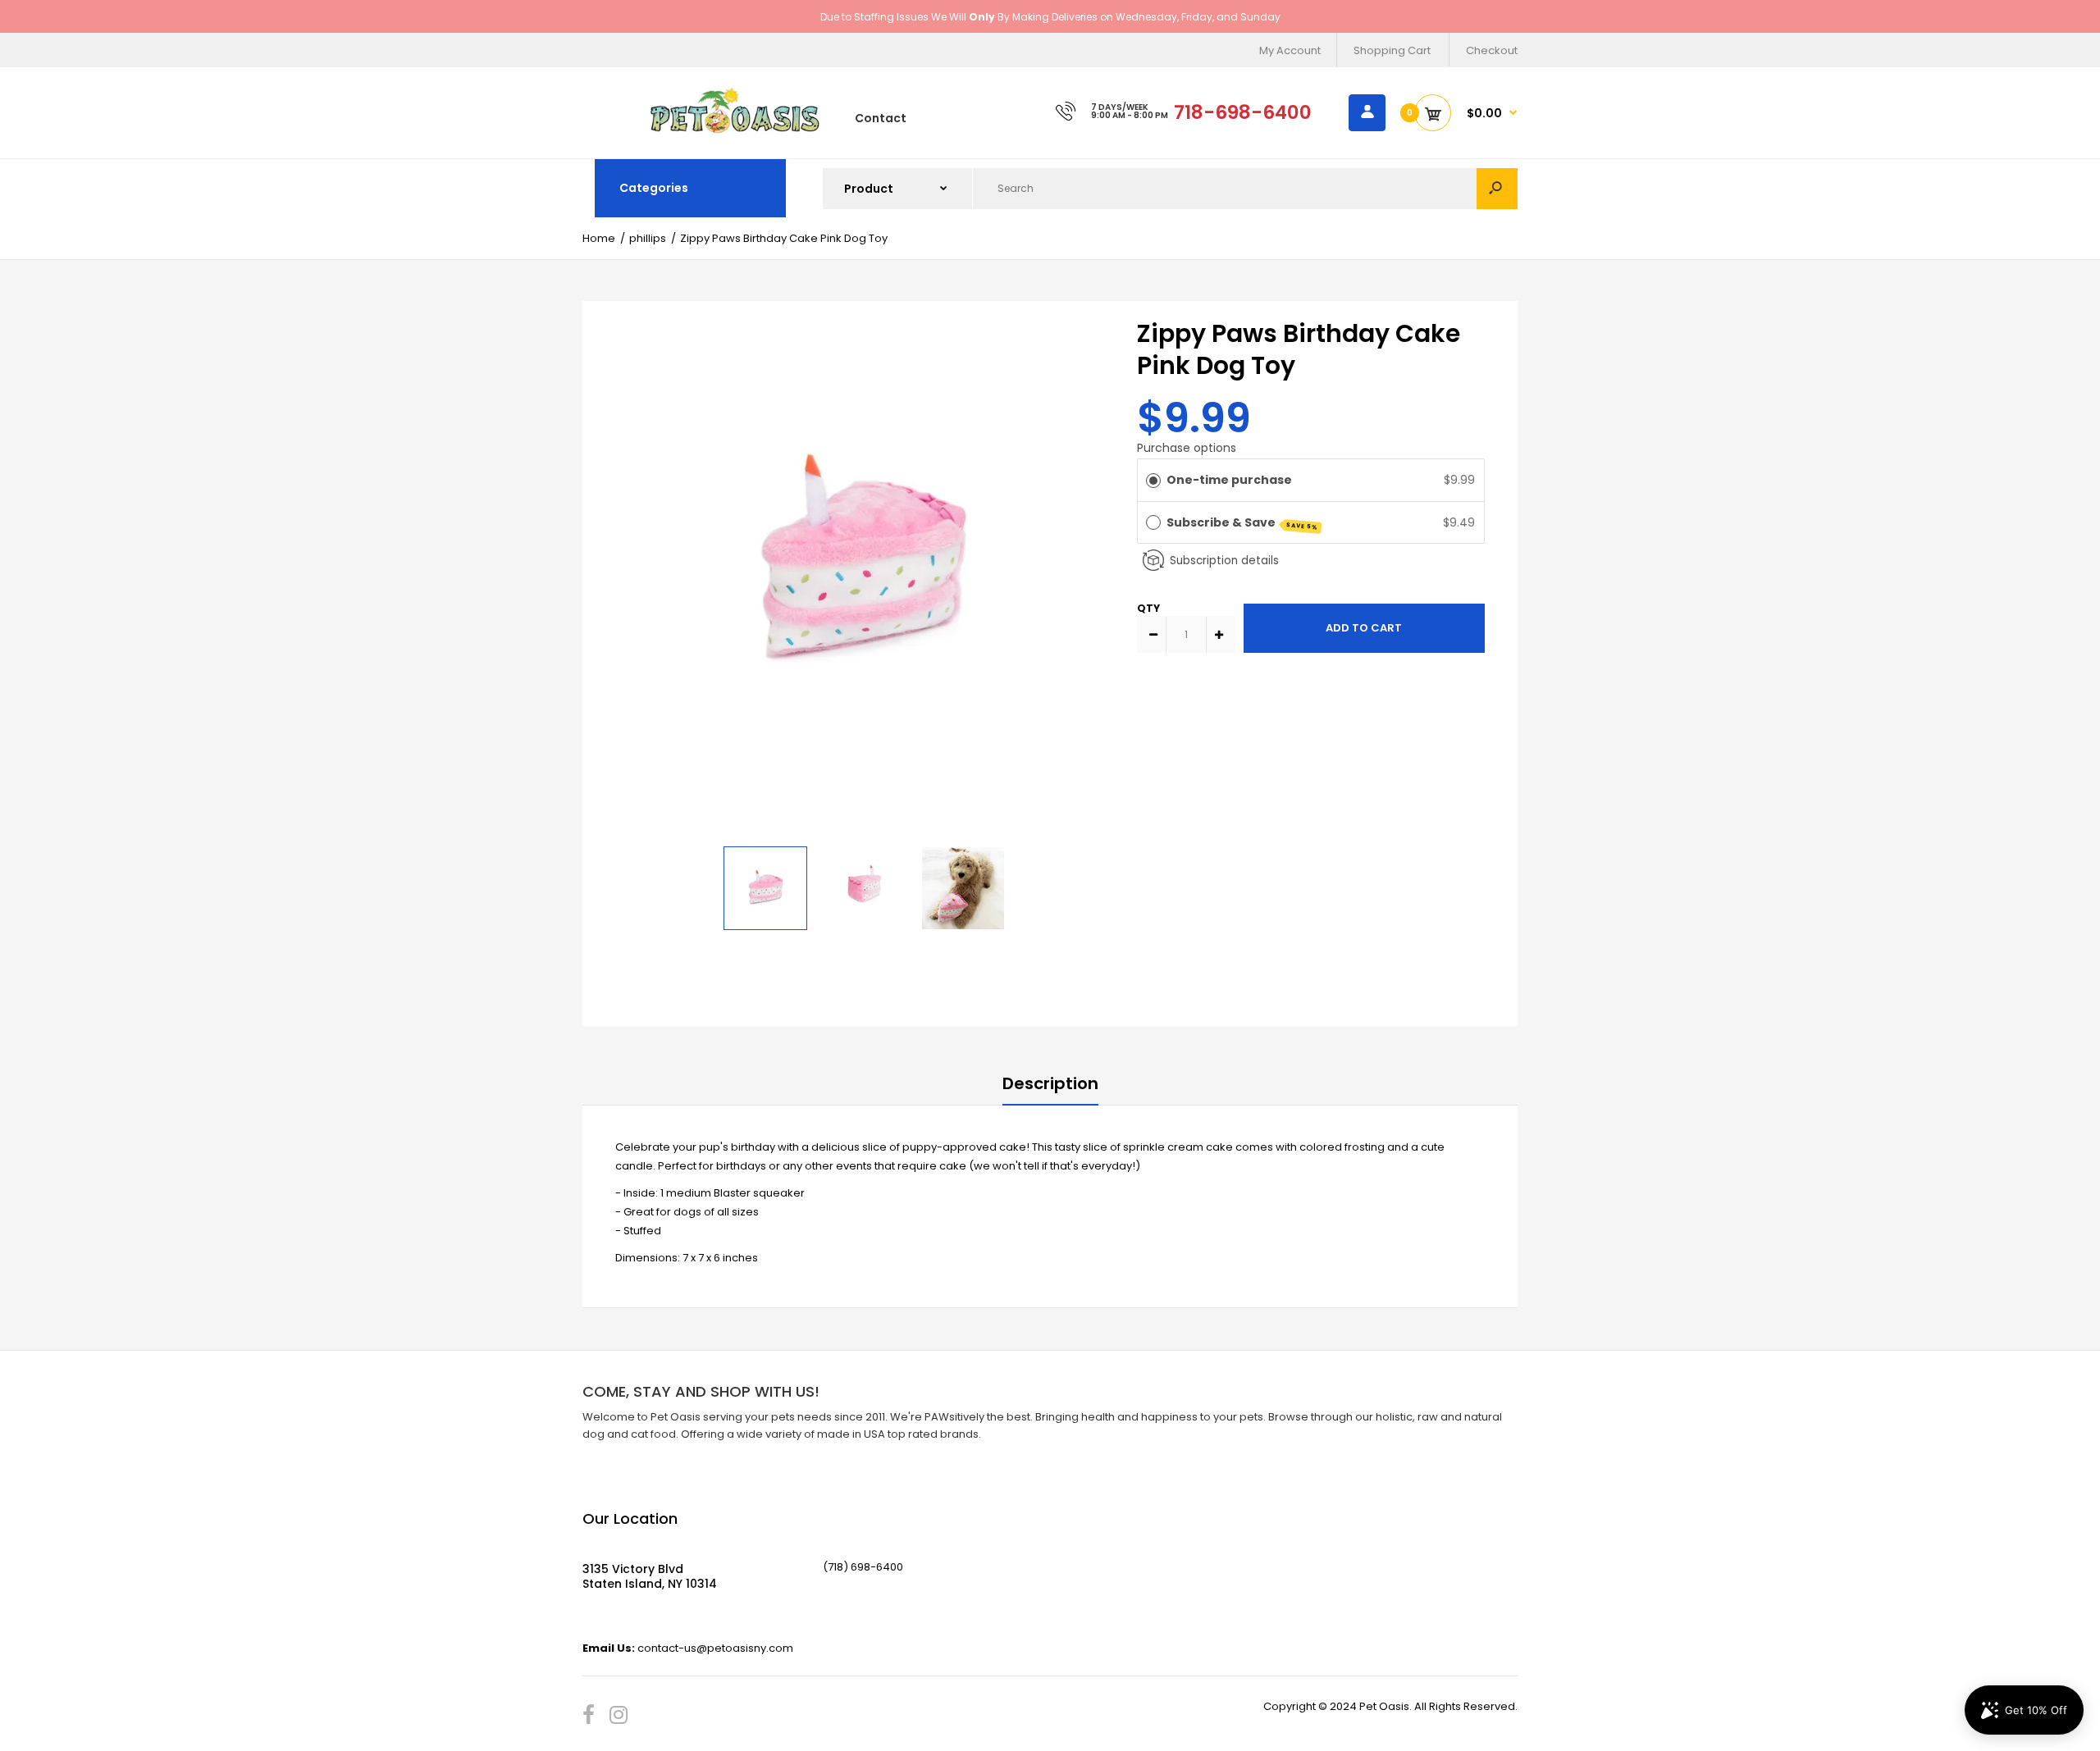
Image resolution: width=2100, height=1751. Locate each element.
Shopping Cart (1392, 50)
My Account (1290, 50)
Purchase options (1187, 448)
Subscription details (1224, 561)
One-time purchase (1229, 480)
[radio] (1153, 480)
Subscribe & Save (1243, 523)
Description (1050, 1083)
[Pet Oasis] (735, 131)
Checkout (1492, 50)
